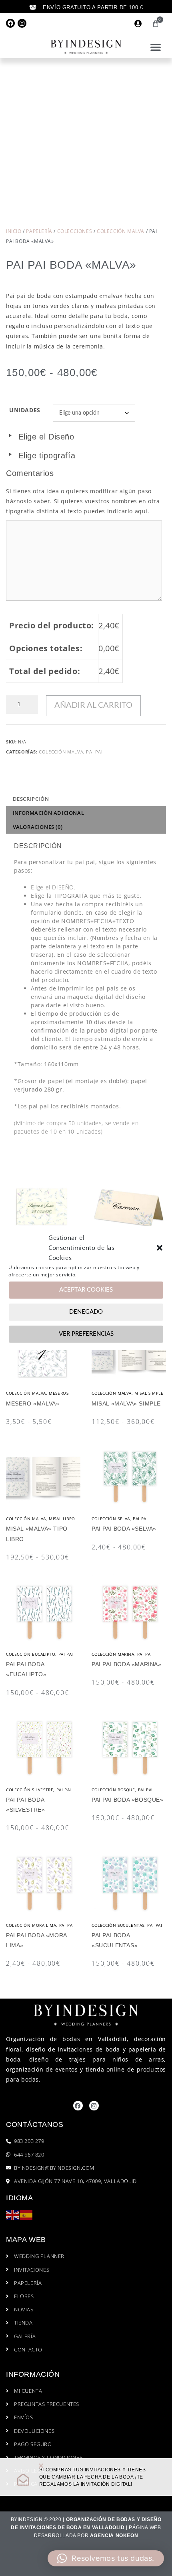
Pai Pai (94, 752)
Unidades (25, 410)
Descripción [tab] (31, 799)
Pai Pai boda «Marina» (127, 1664)
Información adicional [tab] (49, 813)
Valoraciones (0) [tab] (38, 827)
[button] (160, 1247)
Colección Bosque (113, 1790)
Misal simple (149, 1393)
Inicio (14, 231)
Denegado (86, 1312)
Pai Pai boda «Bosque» (128, 1800)
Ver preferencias (86, 1334)
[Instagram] (22, 23)
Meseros (59, 1393)
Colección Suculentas (118, 1925)
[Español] (26, 2215)
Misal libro (62, 1519)
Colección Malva (121, 231)
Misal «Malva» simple (126, 1403)
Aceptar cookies (86, 1290)
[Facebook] (10, 23)
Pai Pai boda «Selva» (124, 1529)
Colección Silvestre (30, 1790)
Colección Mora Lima (31, 1925)
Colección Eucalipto (31, 1654)
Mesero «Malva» (33, 1403)
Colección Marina (113, 1654)
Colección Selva (111, 1519)
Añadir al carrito (93, 705)
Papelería (39, 231)
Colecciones (75, 231)
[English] (13, 2215)
